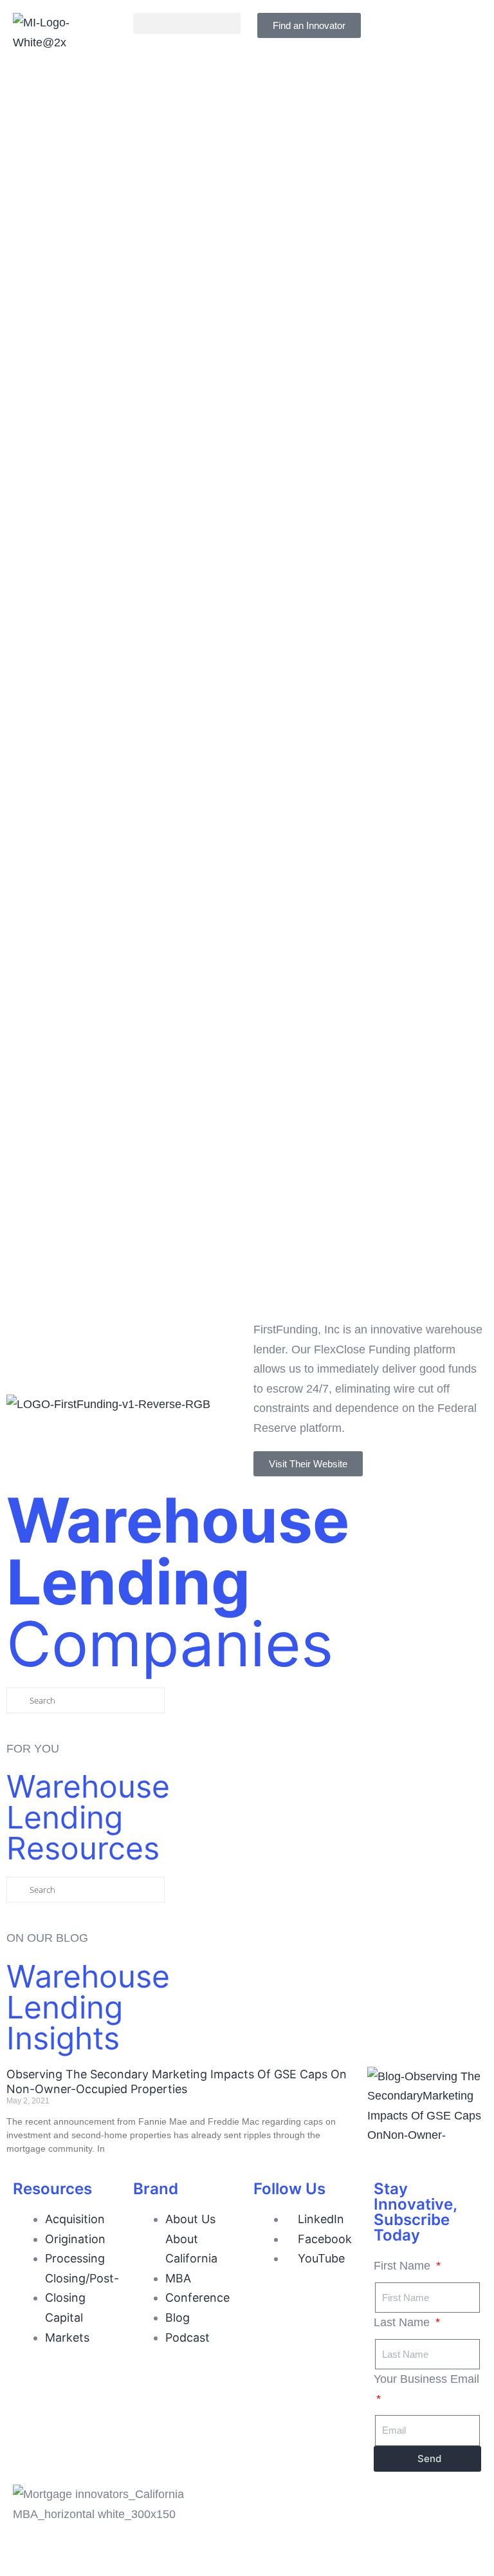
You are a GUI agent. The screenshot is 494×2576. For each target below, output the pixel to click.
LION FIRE (423, 2553)
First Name (404, 2266)
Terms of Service (378, 2534)
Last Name (403, 2322)
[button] (187, 24)
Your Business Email (426, 2379)
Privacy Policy (289, 2534)
